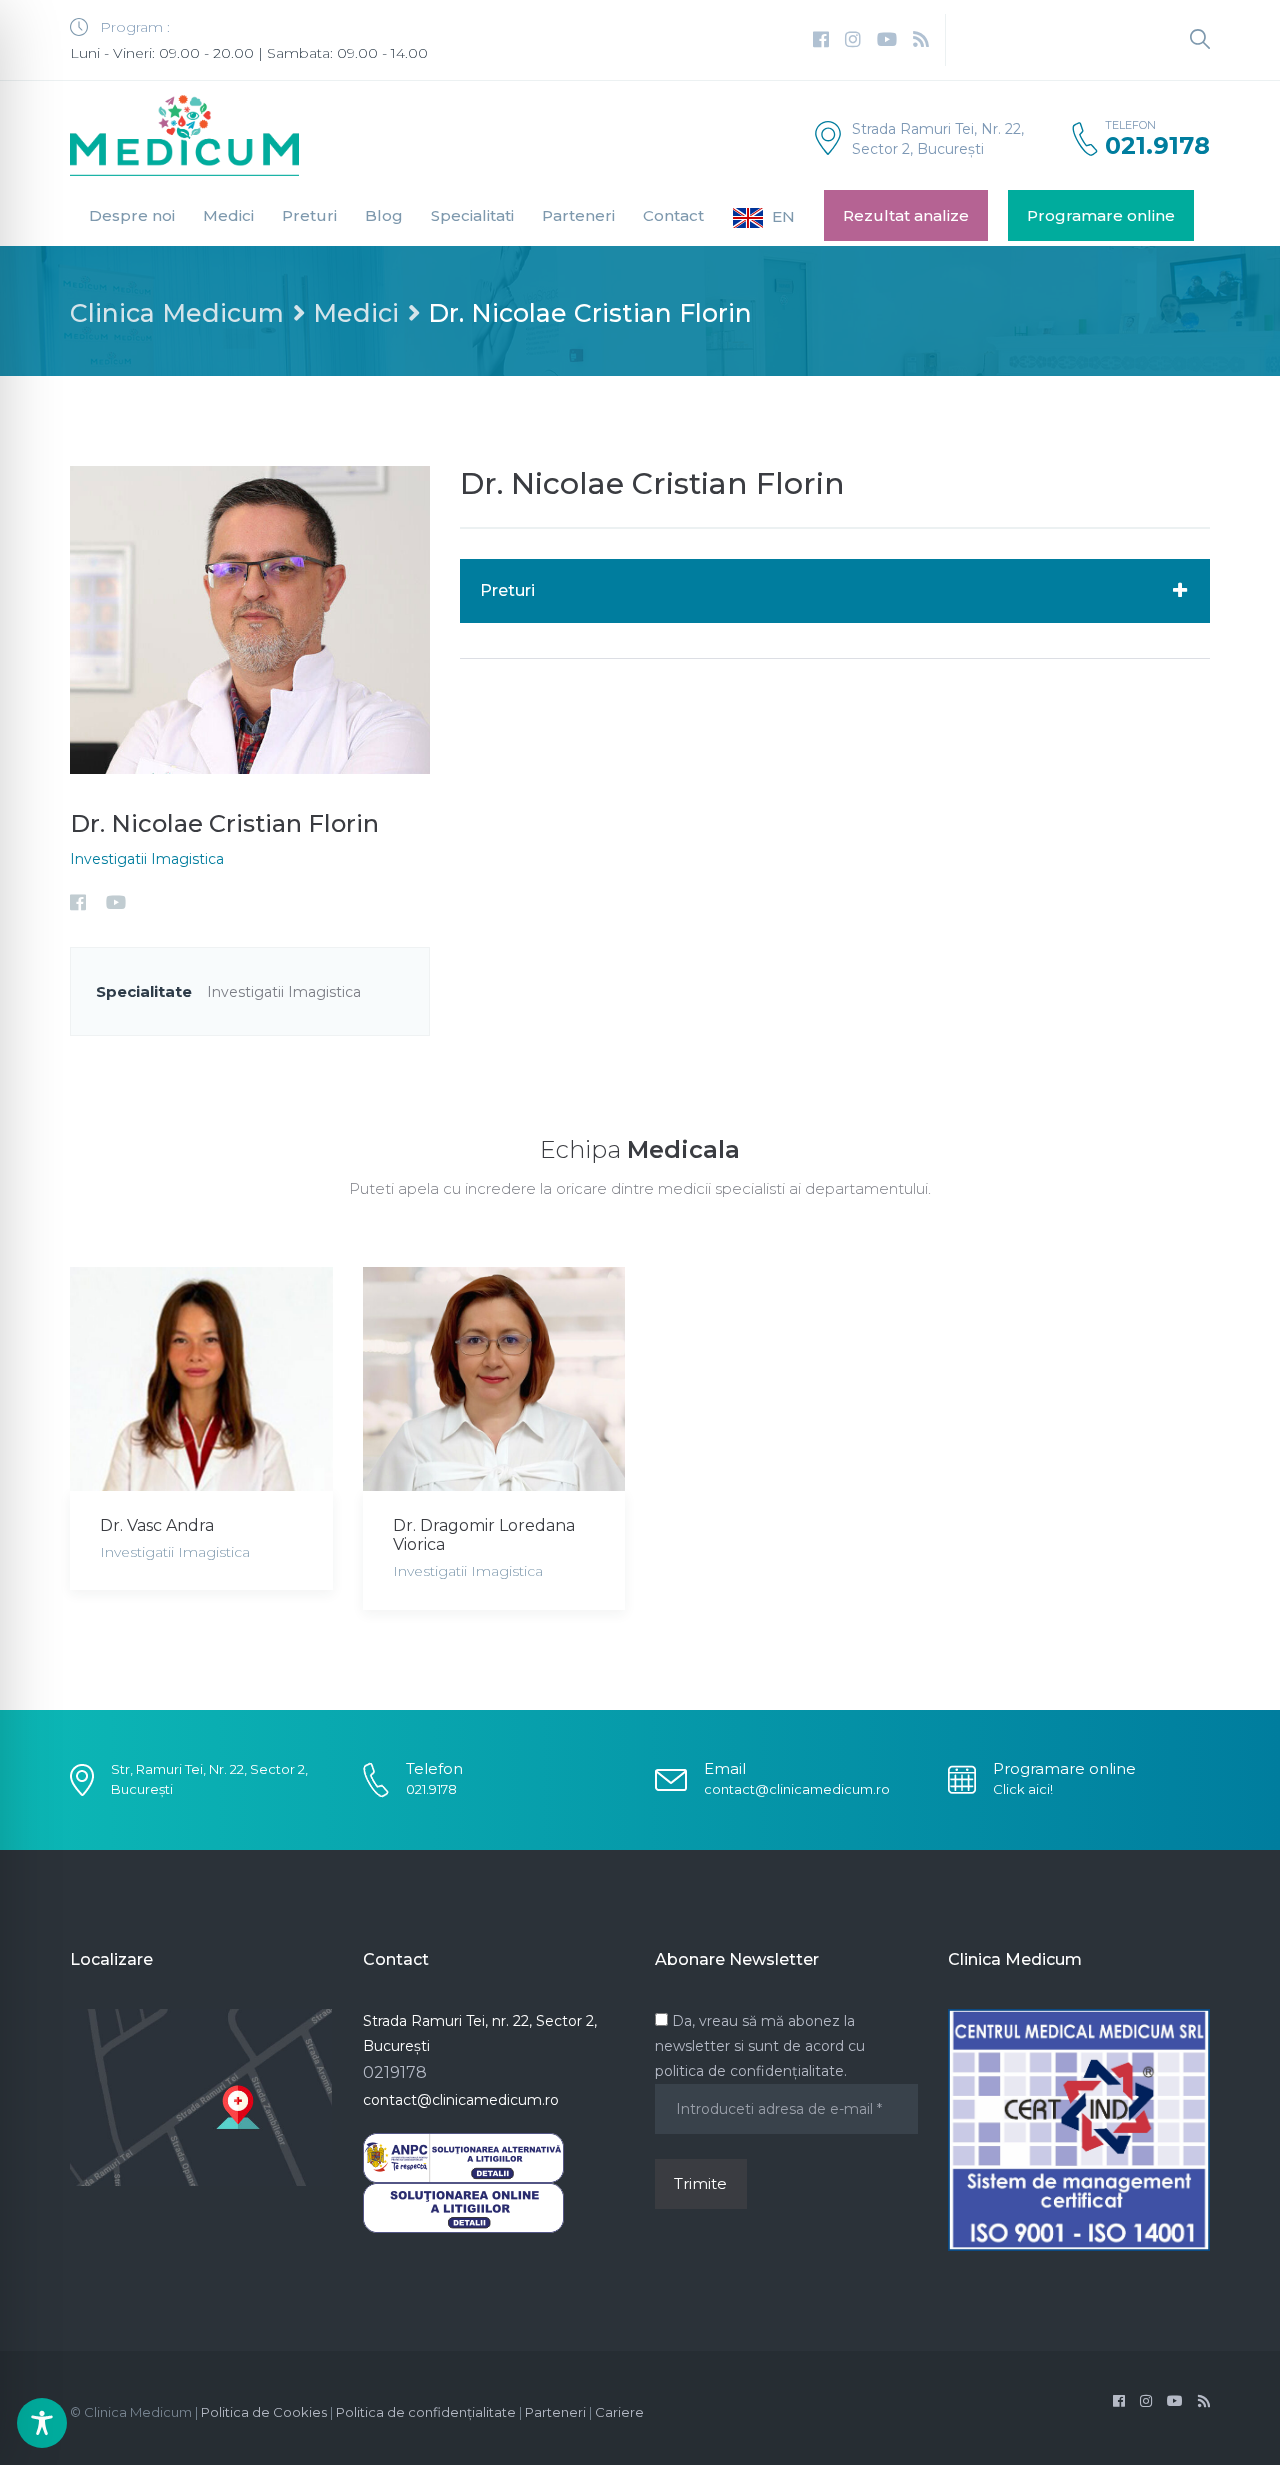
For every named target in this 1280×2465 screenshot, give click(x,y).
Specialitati (472, 215)
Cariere (619, 2412)
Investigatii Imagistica (147, 859)
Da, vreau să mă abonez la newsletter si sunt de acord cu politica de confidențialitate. (760, 2046)
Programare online (1101, 215)
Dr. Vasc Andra (157, 1525)
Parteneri (578, 215)
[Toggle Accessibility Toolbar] (42, 2423)
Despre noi (132, 215)
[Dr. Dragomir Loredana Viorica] (494, 1379)
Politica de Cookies (264, 2412)
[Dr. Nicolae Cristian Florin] (250, 618)
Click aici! (1023, 1789)
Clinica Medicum (177, 313)
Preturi (309, 215)
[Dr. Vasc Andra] (201, 1379)
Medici (228, 215)
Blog (384, 215)
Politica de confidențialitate (426, 2412)
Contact (673, 215)
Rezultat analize (906, 215)
